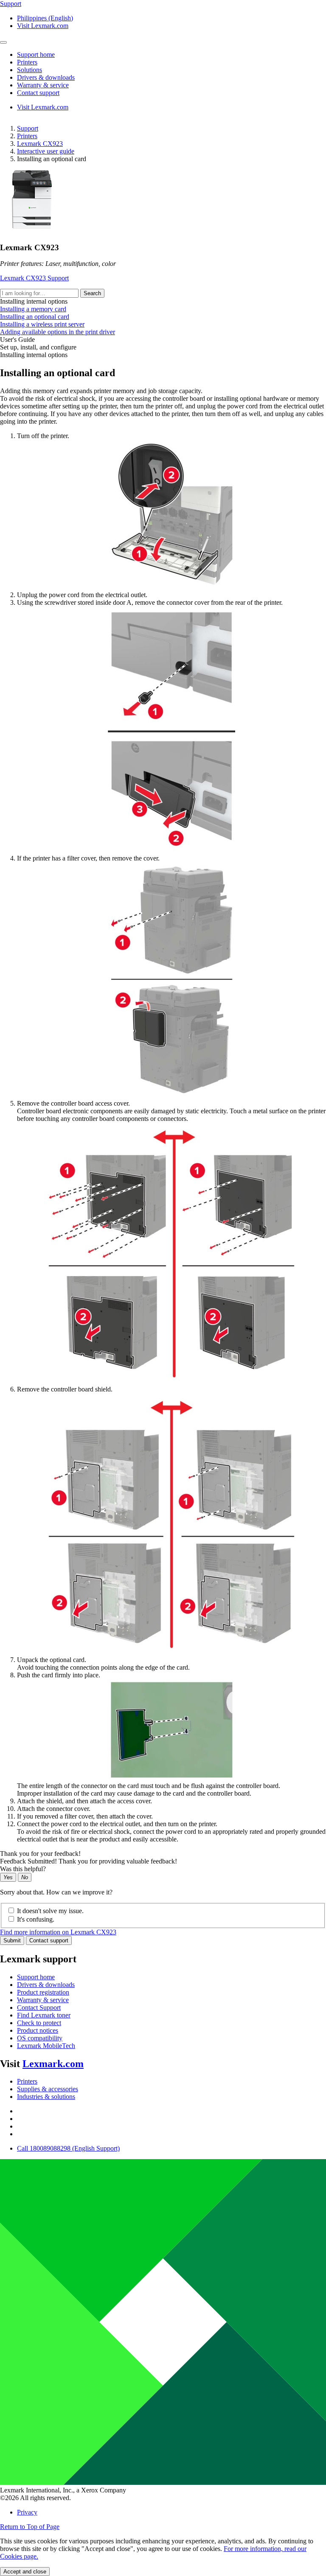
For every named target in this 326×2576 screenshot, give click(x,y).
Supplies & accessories (48, 2089)
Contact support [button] (38, 93)
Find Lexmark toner (44, 2015)
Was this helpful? (23, 1869)
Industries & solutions (46, 2097)
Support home (36, 1977)
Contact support (49, 1940)
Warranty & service (43, 2000)
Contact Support (39, 2007)
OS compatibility (40, 2038)
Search (92, 293)
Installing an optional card (35, 317)
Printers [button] (27, 62)
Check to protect (39, 2023)
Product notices (38, 2030)
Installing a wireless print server (42, 324)
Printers (27, 136)
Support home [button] (36, 54)
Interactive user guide (46, 151)
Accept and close (25, 2572)
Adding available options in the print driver (58, 332)
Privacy (27, 2512)
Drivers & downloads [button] (46, 77)
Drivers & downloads (46, 1985)
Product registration (43, 1992)
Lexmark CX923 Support (34, 278)
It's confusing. (36, 1919)
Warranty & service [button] (43, 85)
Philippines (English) (45, 18)
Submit (12, 1940)
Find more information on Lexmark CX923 (58, 1932)
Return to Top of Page (30, 2527)
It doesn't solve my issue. (50, 1911)
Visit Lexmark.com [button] (43, 26)
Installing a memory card (33, 309)
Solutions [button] (30, 70)
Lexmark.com (53, 2064)
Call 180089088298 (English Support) (68, 2148)
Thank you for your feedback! (40, 1854)
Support (28, 128)
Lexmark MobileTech (46, 2046)
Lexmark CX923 (40, 144)
